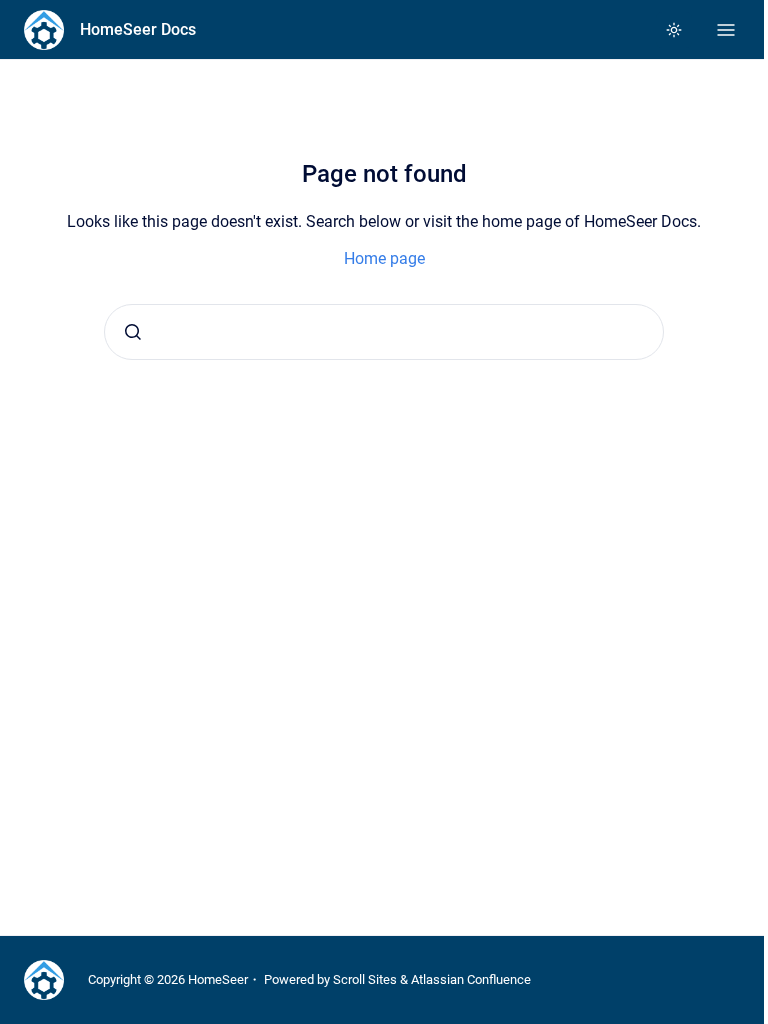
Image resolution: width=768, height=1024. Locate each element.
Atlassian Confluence (471, 979)
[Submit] (133, 332)
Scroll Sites (365, 979)
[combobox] (384, 332)
